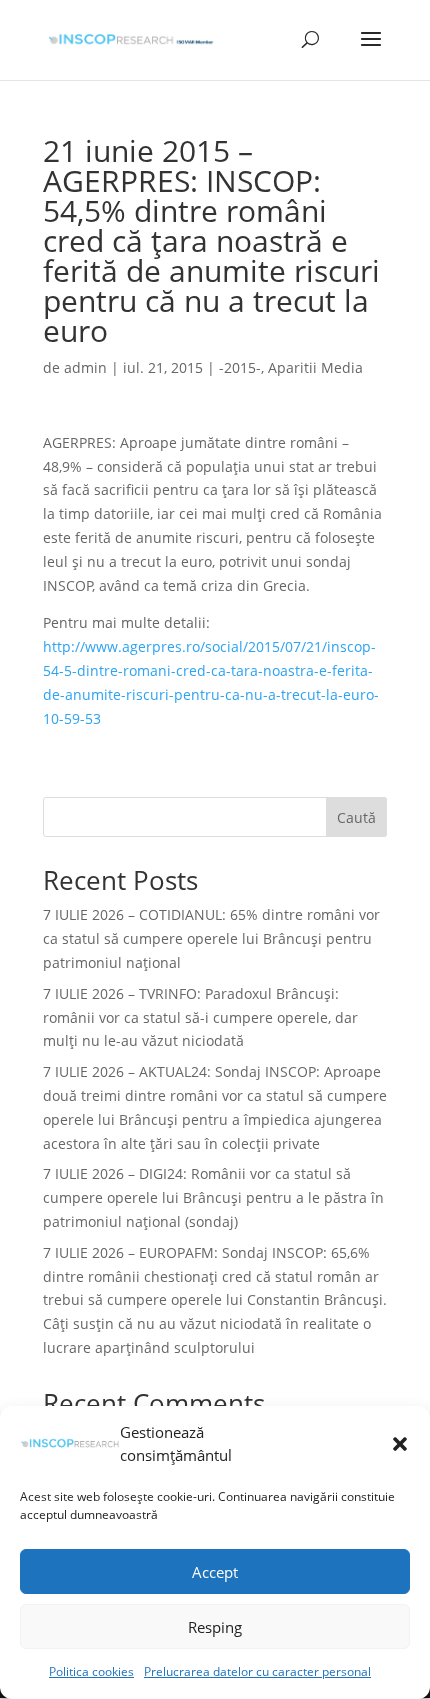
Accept (215, 1572)
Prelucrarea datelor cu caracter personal (257, 1671)
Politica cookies (91, 1671)
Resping (215, 1627)
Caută (356, 817)
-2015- (240, 367)
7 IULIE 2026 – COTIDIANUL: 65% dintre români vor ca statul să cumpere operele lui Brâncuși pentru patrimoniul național (211, 938)
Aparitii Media (315, 367)
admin (85, 367)
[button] (400, 1444)
